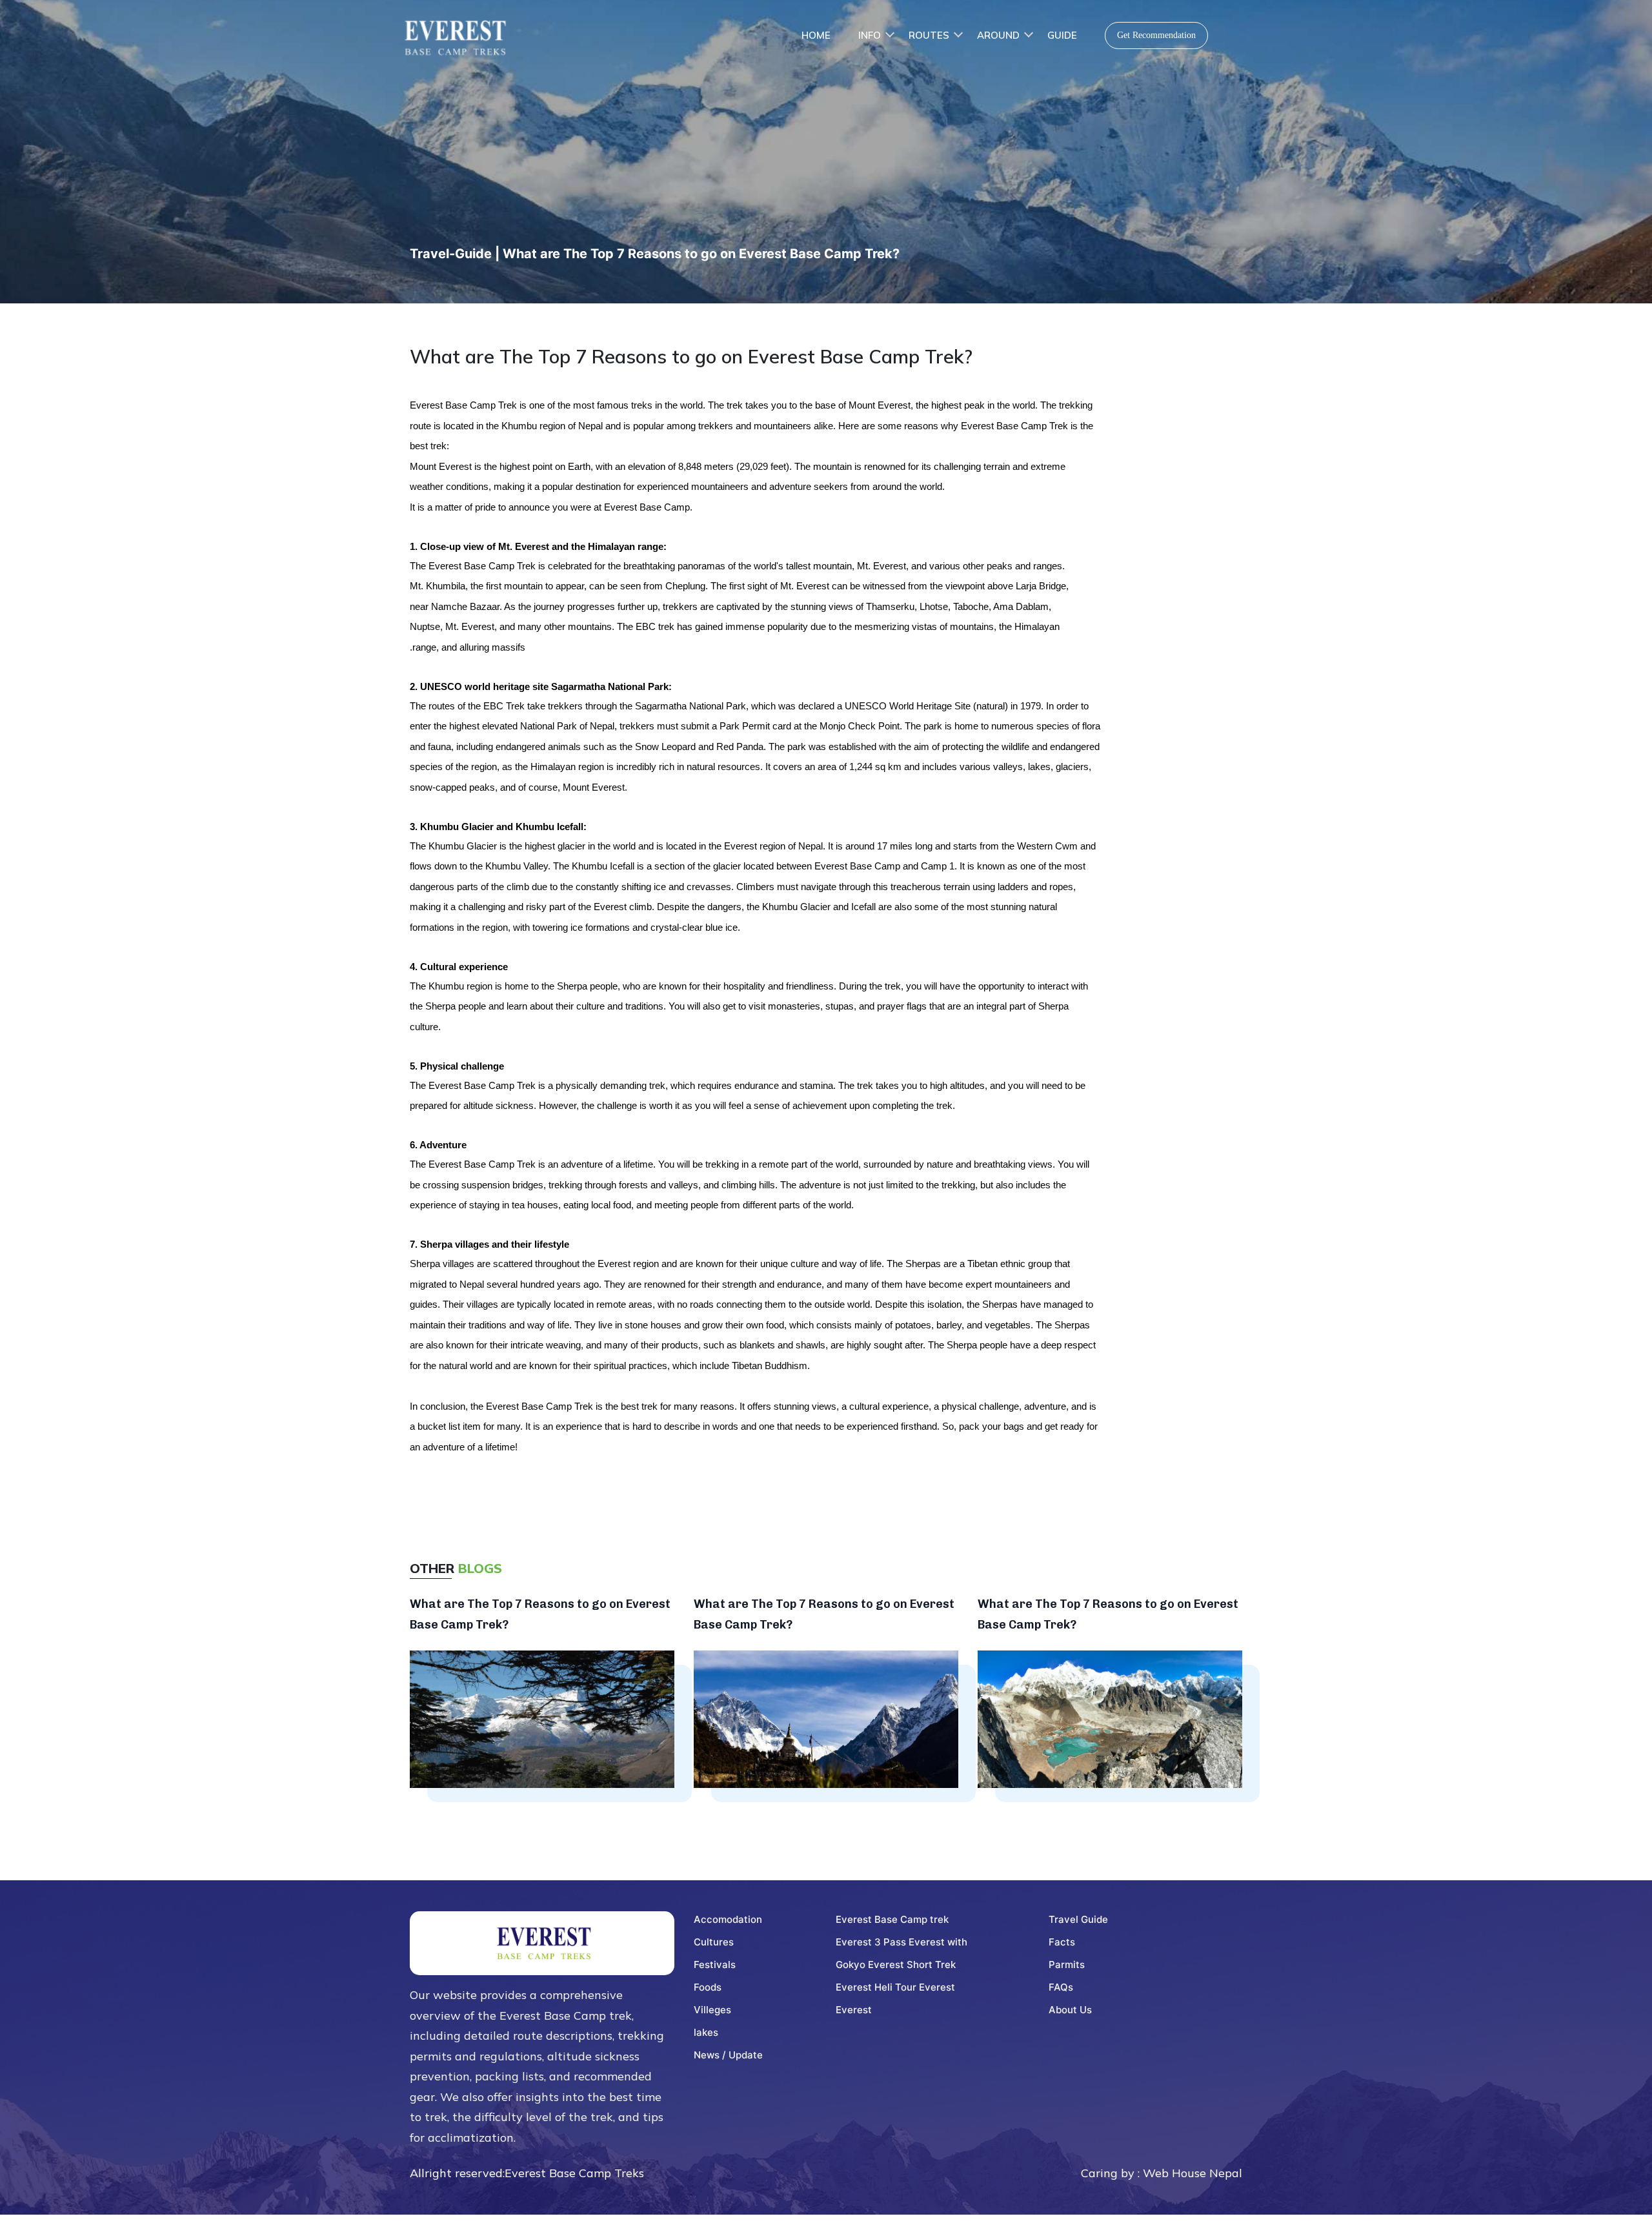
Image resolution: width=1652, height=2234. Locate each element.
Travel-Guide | (456, 254)
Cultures (714, 1942)
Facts (1062, 1942)
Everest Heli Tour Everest (895, 1987)
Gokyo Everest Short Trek (896, 1965)
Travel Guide (1078, 1919)
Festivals (715, 1965)
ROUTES (929, 35)
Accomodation (728, 1919)
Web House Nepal (1193, 2173)
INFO (870, 35)
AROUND (998, 35)
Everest (854, 2010)
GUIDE (1062, 35)
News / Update (728, 2055)
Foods (708, 1987)
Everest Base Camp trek (892, 1919)
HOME (816, 35)
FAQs (1061, 1987)
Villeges (712, 2010)
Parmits (1067, 1965)
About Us (1070, 2010)
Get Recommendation (1156, 35)
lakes (706, 2032)
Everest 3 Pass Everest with (902, 1942)
